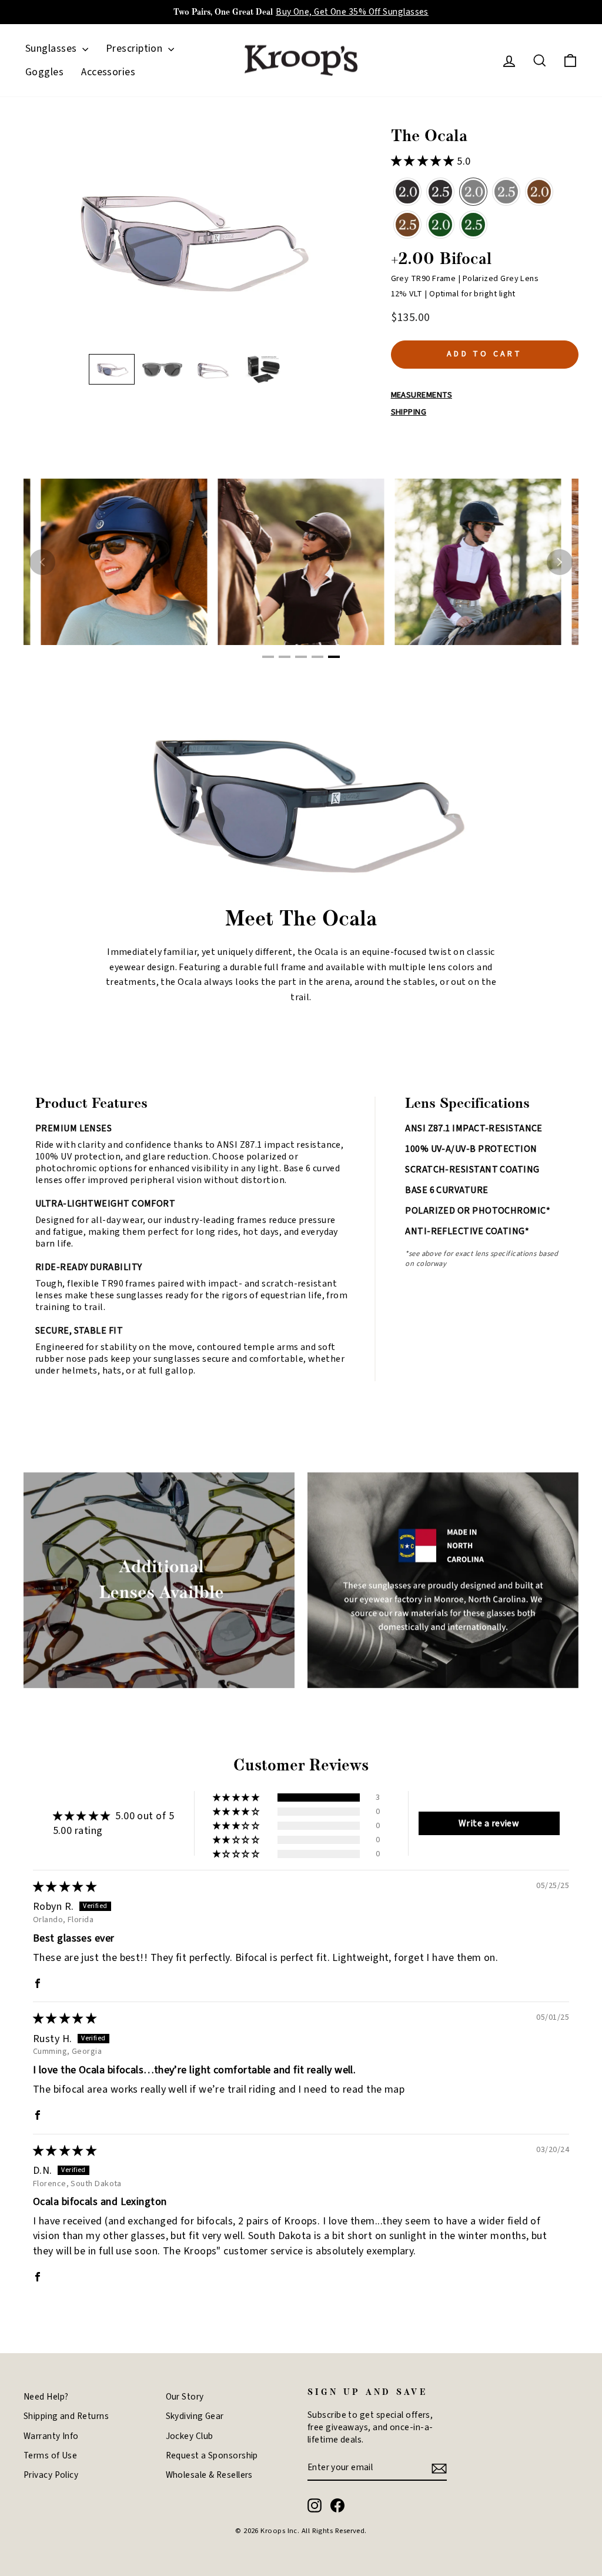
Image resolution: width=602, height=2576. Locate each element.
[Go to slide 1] (268, 657)
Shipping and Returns (66, 2416)
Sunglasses (52, 49)
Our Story (185, 2397)
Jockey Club (190, 2436)
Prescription (136, 49)
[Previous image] (42, 562)
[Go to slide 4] (317, 657)
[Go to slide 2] (285, 657)
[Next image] (560, 562)
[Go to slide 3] (301, 657)
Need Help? (46, 2397)
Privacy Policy (51, 2475)
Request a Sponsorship (212, 2455)
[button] (112, 369)
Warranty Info (51, 2436)
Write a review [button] (489, 1823)
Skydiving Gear (195, 2416)
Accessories (108, 72)
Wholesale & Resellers (209, 2475)
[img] (65, 1887)
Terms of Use (50, 2455)
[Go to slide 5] (334, 657)
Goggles (44, 72)
